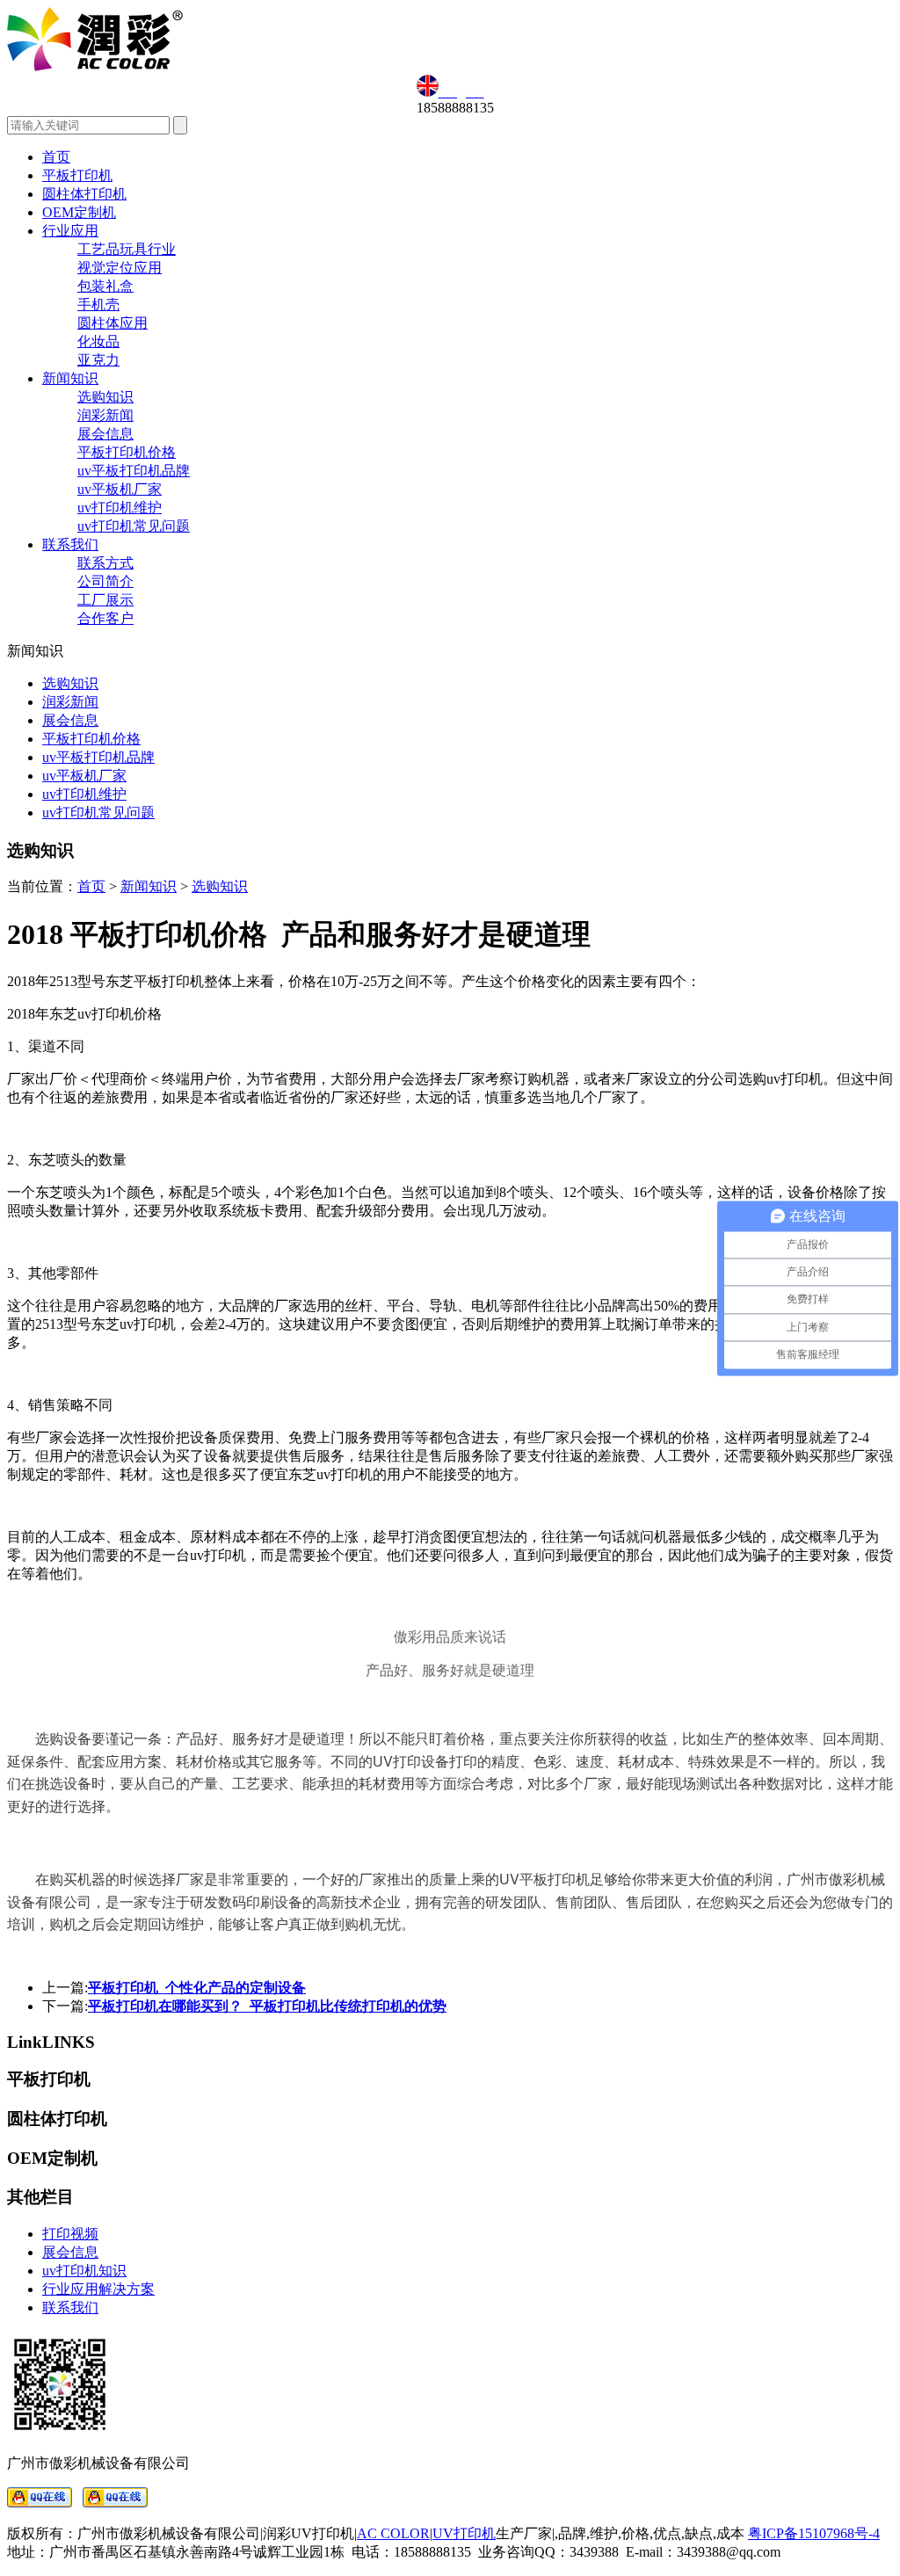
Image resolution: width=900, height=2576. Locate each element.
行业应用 (70, 231)
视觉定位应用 (120, 268)
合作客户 (105, 618)
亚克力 (98, 360)
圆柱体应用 (112, 323)
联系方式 (105, 563)
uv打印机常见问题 (134, 526)
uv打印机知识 (84, 2271)
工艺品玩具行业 (127, 249)
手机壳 (98, 305)
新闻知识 (70, 378)
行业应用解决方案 (98, 2289)
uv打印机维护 (120, 508)
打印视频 (70, 2234)
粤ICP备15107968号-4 (814, 2533)
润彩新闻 (105, 415)
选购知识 (105, 397)
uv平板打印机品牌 (134, 471)
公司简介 (105, 581)
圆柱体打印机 (84, 194)
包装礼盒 (105, 286)
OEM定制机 (79, 212)
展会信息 (105, 434)
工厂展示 (105, 600)
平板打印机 (77, 175)
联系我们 (70, 544)
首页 (56, 157)
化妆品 (98, 341)
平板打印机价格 (127, 452)
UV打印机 (464, 2533)
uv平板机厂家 (120, 489)
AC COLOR (393, 2533)
